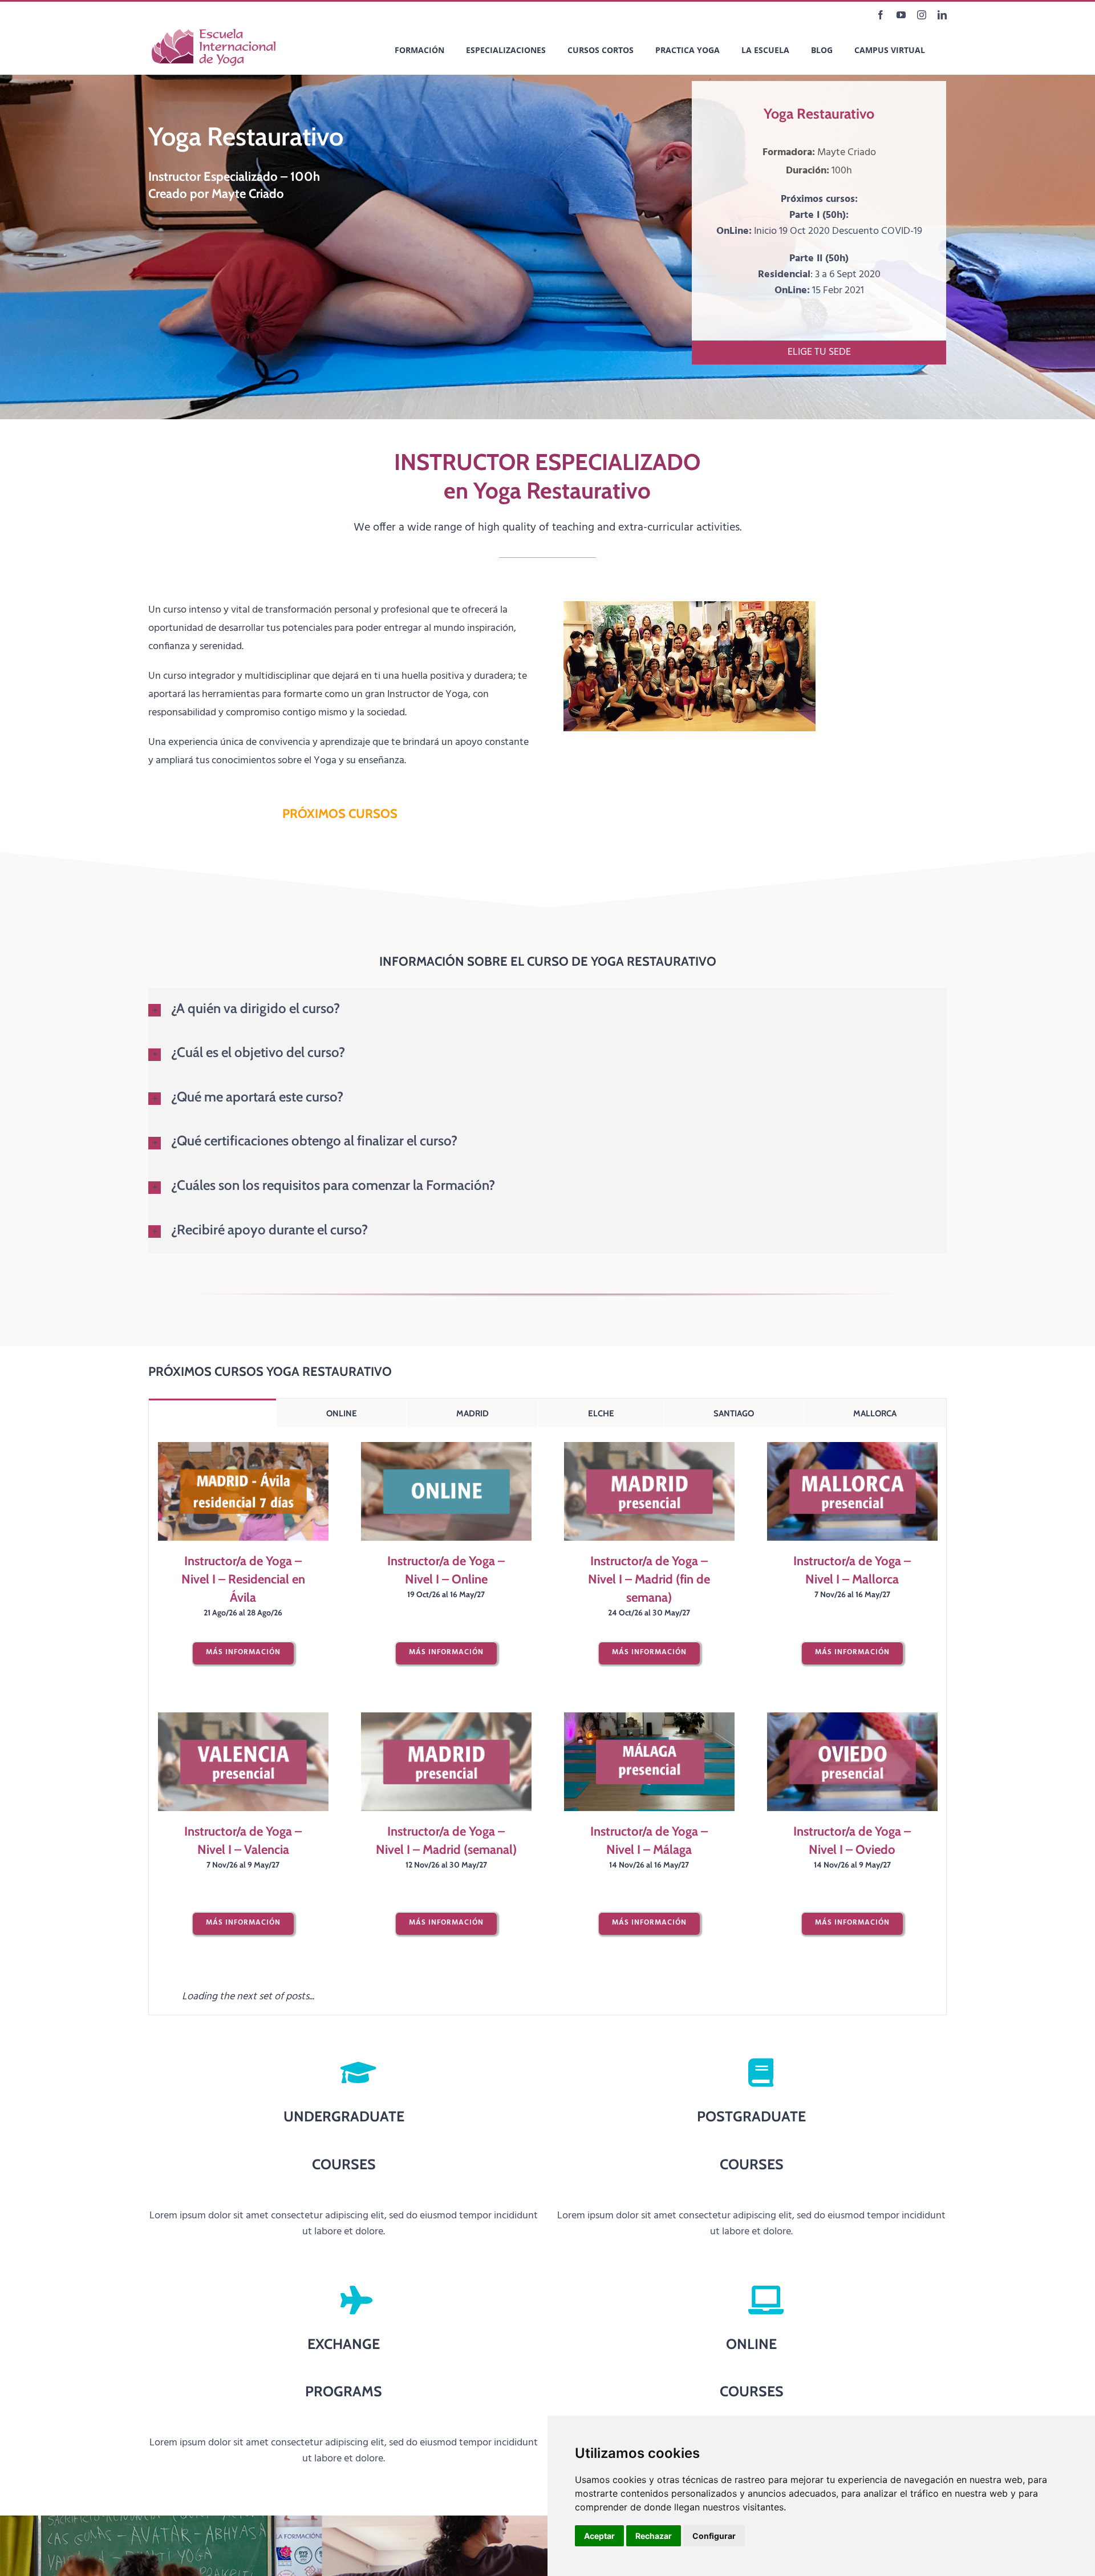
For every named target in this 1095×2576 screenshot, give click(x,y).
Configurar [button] (714, 2536)
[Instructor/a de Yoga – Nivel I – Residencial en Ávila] (243, 1491)
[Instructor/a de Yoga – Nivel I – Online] (446, 1491)
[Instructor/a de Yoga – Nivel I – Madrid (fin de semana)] (649, 1491)
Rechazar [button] (654, 2536)
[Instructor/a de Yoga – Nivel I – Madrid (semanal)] (446, 1762)
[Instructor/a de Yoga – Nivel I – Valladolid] (649, 2032)
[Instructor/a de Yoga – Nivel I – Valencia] (243, 1762)
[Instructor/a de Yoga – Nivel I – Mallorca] (852, 1491)
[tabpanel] (547, 1856)
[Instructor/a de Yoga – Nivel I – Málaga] (649, 1762)
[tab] (212, 1413)
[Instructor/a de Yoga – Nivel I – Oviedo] (852, 1762)
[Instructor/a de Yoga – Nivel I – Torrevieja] (243, 2032)
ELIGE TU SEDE (819, 352)
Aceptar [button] (599, 2536)
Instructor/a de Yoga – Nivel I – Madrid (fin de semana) (649, 1579)
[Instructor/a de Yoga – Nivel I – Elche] (446, 2032)
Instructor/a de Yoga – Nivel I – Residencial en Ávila (243, 1579)
